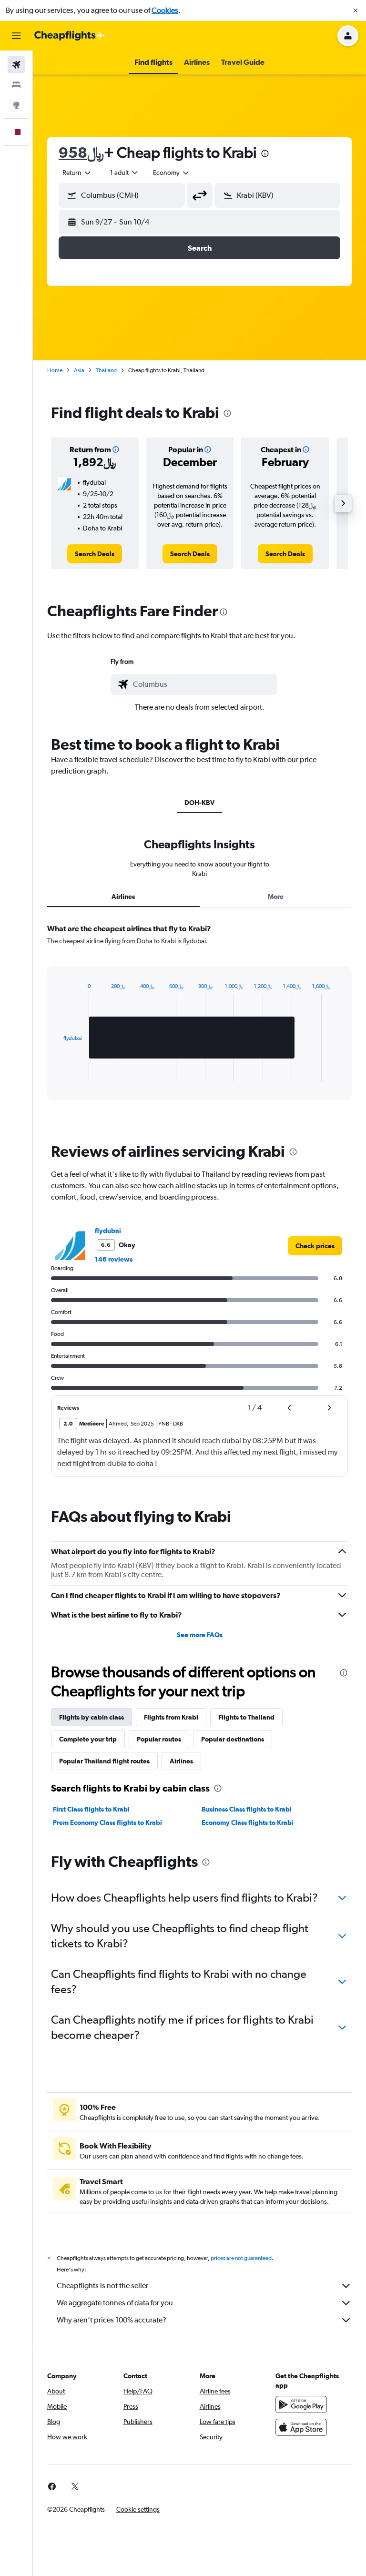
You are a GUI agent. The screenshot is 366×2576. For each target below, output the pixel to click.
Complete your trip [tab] (88, 1739)
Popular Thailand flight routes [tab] (104, 1761)
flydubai (108, 1231)
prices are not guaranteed (241, 2258)
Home (55, 370)
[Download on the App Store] (301, 2427)
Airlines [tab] (123, 896)
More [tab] (276, 896)
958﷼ (81, 152)
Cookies (165, 10)
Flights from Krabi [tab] (171, 1717)
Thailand (106, 370)
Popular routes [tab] (159, 1739)
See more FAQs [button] (200, 1635)
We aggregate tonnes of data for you (115, 2303)
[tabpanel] (199, 1021)
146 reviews (114, 1259)
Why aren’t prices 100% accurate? (112, 2320)
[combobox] (172, 173)
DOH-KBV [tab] (199, 803)
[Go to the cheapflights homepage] (70, 36)
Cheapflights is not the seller (102, 2286)
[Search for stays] (16, 85)
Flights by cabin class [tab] (91, 1717)
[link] (95, 554)
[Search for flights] (16, 65)
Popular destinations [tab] (233, 1739)
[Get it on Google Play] (301, 2404)
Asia (79, 370)
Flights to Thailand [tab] (246, 1717)
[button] (356, 10)
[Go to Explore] (16, 105)
